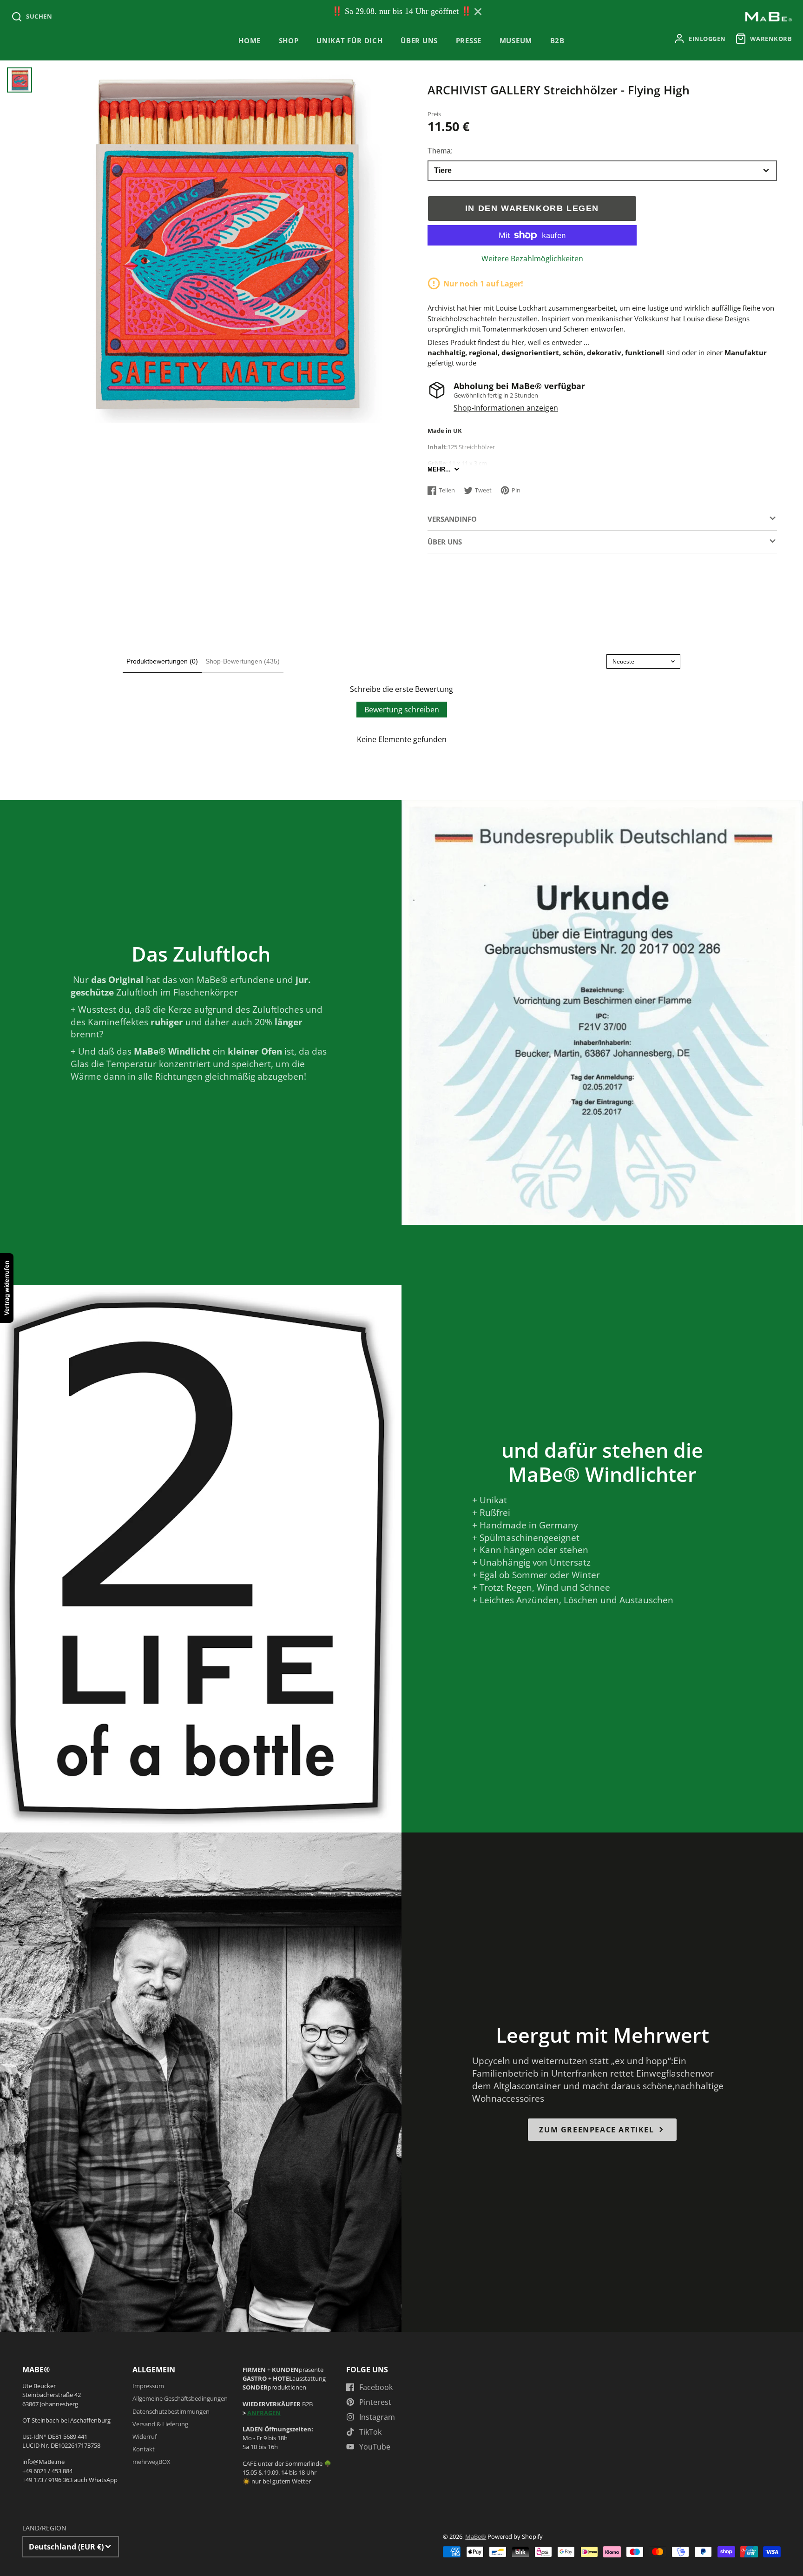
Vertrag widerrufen (7, 1288)
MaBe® (476, 2536)
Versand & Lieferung (160, 2424)
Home (250, 41)
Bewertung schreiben (402, 710)
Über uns (419, 41)
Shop (289, 41)
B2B (557, 41)
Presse (469, 41)
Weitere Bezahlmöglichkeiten (532, 259)
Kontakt (144, 2449)
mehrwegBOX (151, 2462)
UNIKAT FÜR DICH (350, 41)
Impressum (148, 2386)
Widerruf (145, 2437)
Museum (516, 41)
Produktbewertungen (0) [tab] (162, 661)
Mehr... (439, 469)
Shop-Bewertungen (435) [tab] (243, 661)
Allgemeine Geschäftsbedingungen (180, 2398)
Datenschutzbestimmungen (171, 2411)
